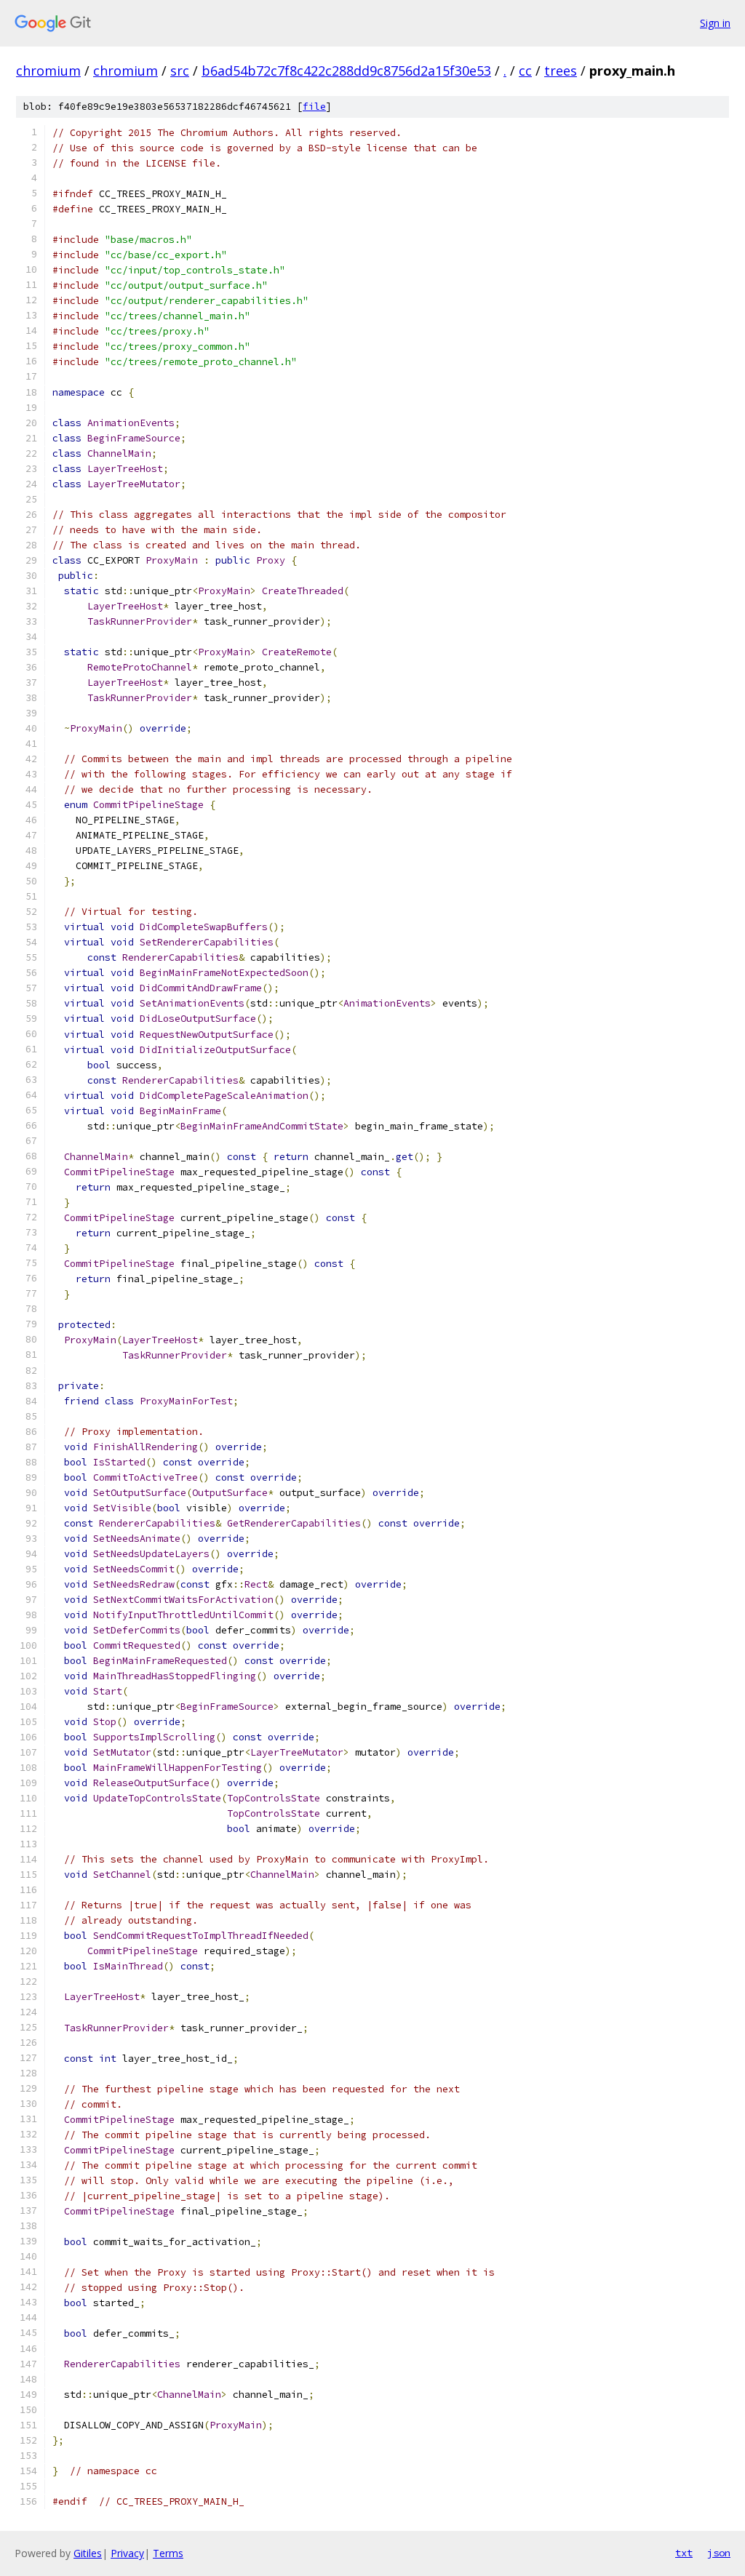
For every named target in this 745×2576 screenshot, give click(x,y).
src (180, 71)
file (314, 107)
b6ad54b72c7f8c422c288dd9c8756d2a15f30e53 (346, 71)
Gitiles (88, 2553)
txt (684, 2553)
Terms (168, 2553)
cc (525, 71)
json (719, 2553)
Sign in (715, 23)
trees (561, 71)
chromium (48, 71)
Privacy (127, 2553)
